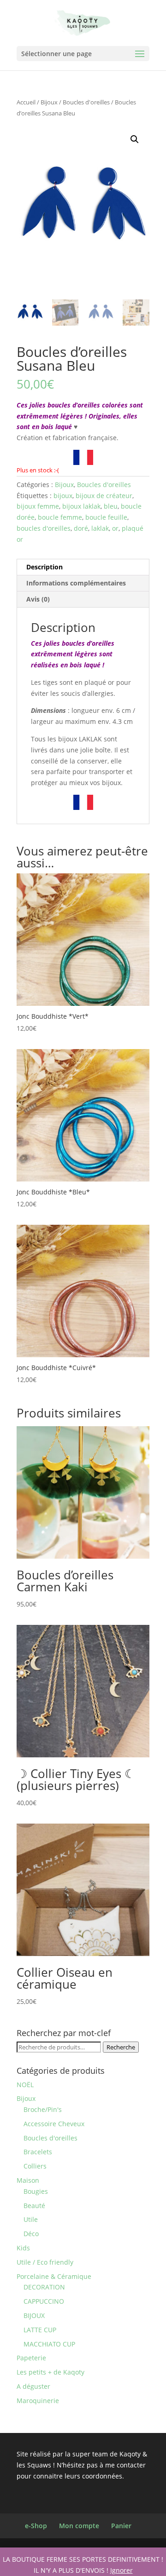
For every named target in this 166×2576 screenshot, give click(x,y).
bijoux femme (38, 506)
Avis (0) (38, 599)
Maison (28, 2180)
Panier (121, 2526)
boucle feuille (106, 517)
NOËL (25, 2085)
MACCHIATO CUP (49, 2344)
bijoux (63, 496)
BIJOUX (34, 2315)
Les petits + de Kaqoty (50, 2372)
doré (81, 528)
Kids (23, 2248)
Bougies (36, 2191)
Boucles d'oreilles (86, 102)
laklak (100, 528)
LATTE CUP (40, 2330)
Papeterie (31, 2358)
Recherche (121, 2047)
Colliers (35, 2166)
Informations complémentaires (76, 583)
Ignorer (122, 2570)
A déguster (33, 2386)
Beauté (34, 2206)
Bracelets (38, 2152)
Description (44, 567)
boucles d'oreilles (44, 528)
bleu (111, 506)
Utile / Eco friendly (45, 2262)
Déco (31, 2234)
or (115, 528)
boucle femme (60, 517)
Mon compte (79, 2526)
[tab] (83, 567)
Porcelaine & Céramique (54, 2276)
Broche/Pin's (43, 2109)
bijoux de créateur (104, 496)
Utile (31, 2219)
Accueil (26, 102)
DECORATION (44, 2287)
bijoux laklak (81, 506)
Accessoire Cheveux (54, 2124)
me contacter (125, 2465)
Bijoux (49, 102)
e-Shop (36, 2526)
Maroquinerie (38, 2401)
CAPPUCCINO (44, 2301)
